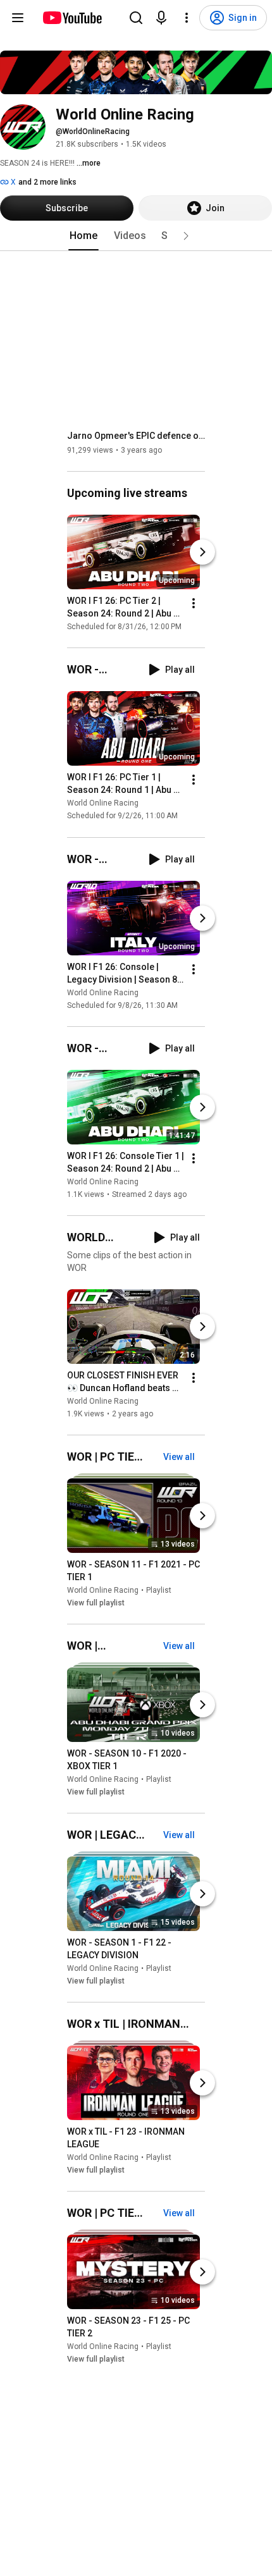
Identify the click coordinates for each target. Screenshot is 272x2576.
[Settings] (187, 18)
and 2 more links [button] (47, 182)
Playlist (159, 1590)
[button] (186, 236)
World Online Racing (103, 804)
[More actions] (194, 603)
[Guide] (18, 18)
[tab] (83, 236)
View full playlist (96, 1603)
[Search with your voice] (161, 18)
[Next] (202, 552)
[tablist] (136, 236)
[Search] (136, 18)
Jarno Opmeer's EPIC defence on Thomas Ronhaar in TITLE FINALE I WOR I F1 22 (136, 436)
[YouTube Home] (72, 18)
